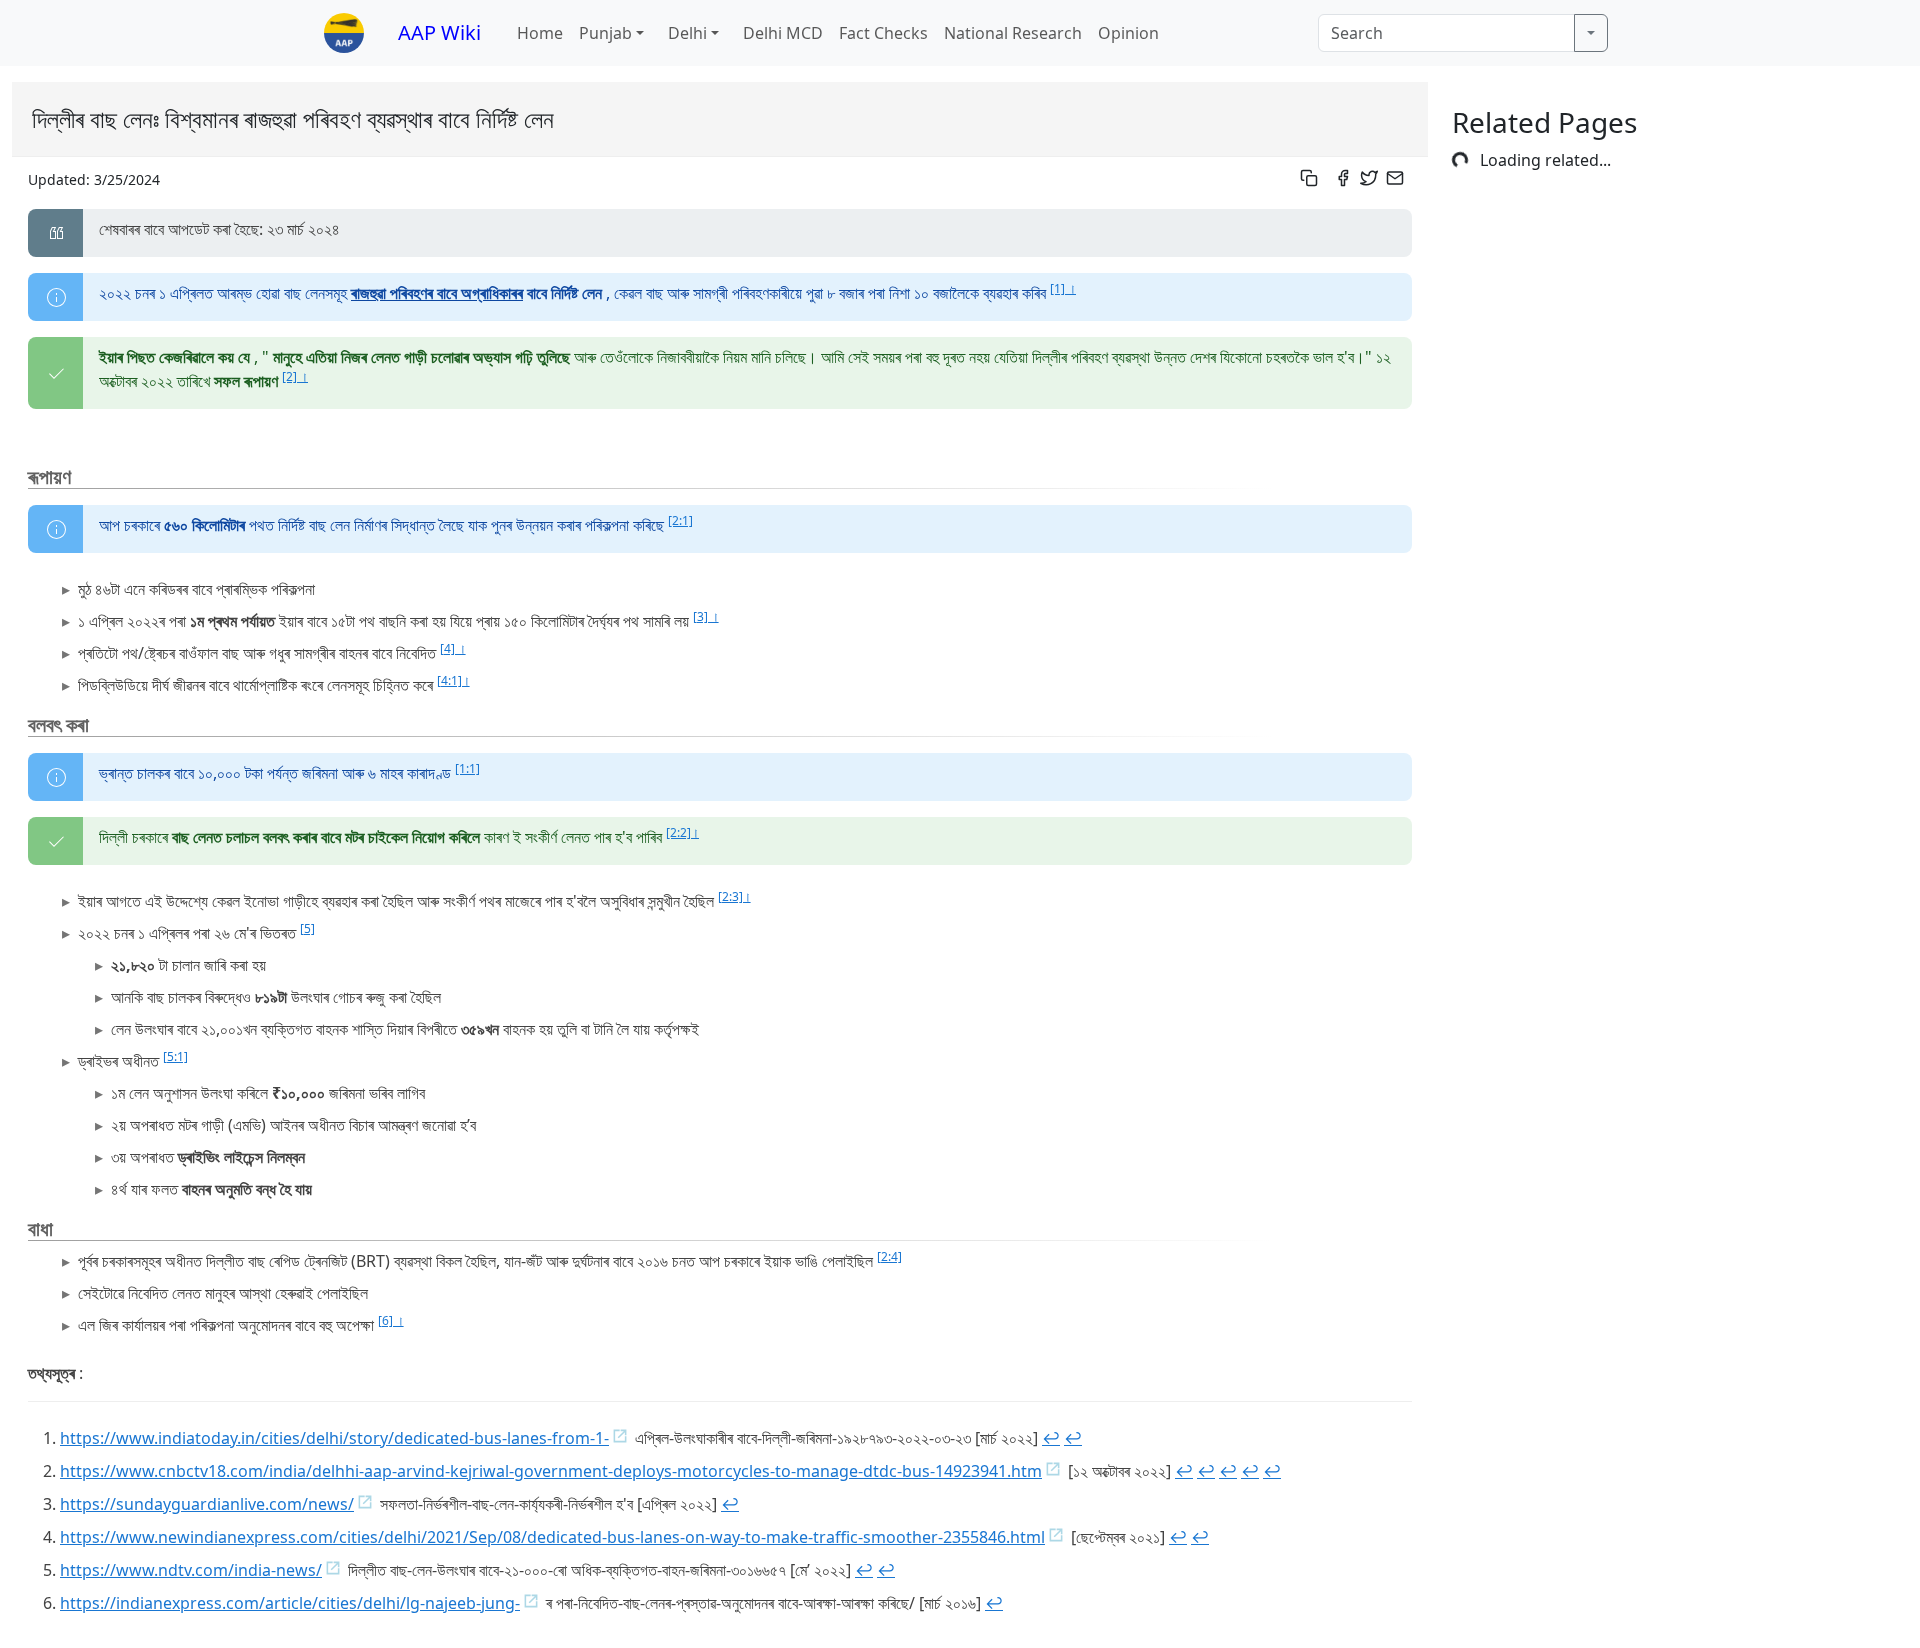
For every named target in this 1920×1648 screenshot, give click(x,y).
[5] (307, 928)
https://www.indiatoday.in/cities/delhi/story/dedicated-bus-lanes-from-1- (334, 1438)
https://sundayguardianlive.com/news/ (207, 1504)
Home (540, 33)
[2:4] (889, 1256)
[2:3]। (734, 896)
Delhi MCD (783, 33)
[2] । (295, 376)
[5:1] (175, 1056)
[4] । (453, 648)
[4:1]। (453, 680)
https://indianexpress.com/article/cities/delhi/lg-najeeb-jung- (290, 1603)
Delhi (687, 33)
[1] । (1063, 288)
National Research (1013, 33)
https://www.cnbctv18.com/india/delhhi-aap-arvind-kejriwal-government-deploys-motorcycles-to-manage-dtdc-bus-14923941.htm (551, 1471)
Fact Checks (883, 33)
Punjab (605, 33)
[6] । (391, 1320)
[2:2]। (682, 832)
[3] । (706, 616)
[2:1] (680, 520)
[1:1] (467, 768)
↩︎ (1051, 1438)
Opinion (1128, 33)
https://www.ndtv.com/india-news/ (191, 1570)
